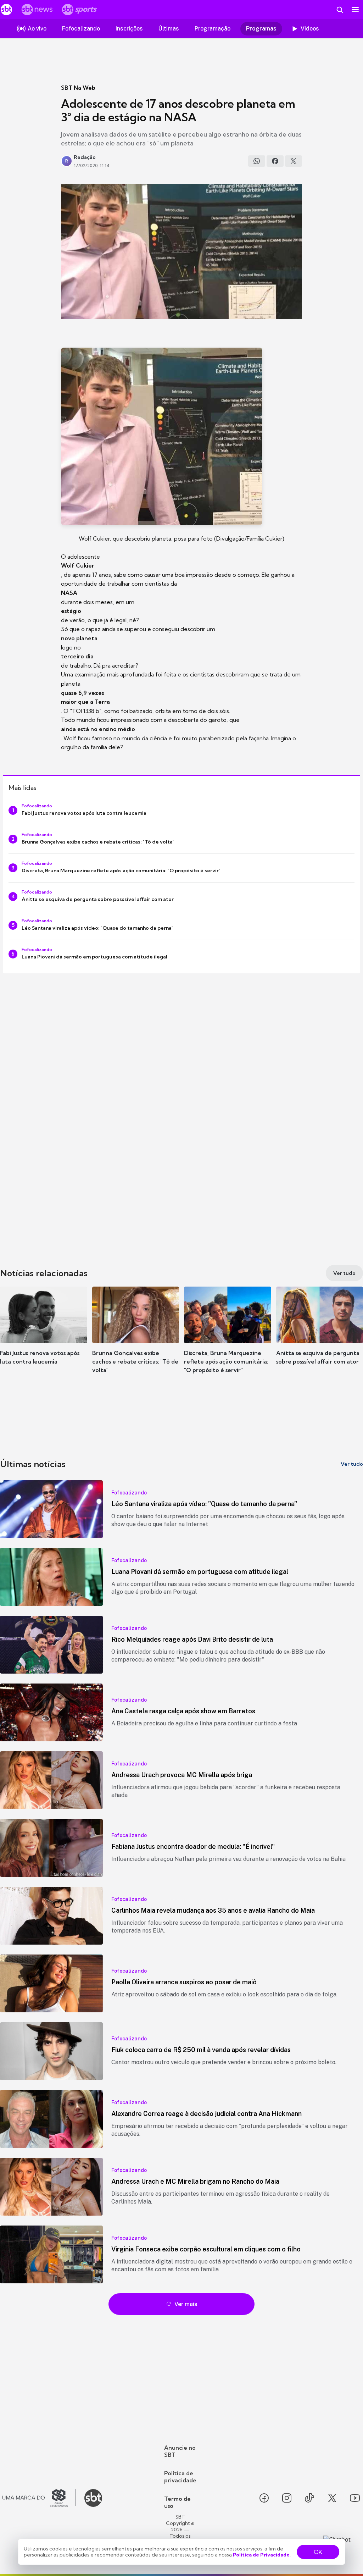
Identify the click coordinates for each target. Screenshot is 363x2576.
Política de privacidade (180, 2477)
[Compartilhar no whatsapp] (257, 161)
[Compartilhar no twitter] (294, 161)
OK (318, 2552)
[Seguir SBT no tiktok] (309, 2498)
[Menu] (355, 10)
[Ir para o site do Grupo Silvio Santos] (39, 2498)
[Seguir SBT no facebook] (264, 2498)
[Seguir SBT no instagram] (287, 2498)
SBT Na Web (78, 88)
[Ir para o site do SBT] (93, 2498)
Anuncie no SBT (180, 2451)
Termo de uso (177, 2502)
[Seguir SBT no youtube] (355, 2498)
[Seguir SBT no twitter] (332, 2498)
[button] (44, 1336)
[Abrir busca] (340, 10)
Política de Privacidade (261, 2555)
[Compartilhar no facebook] (275, 161)
